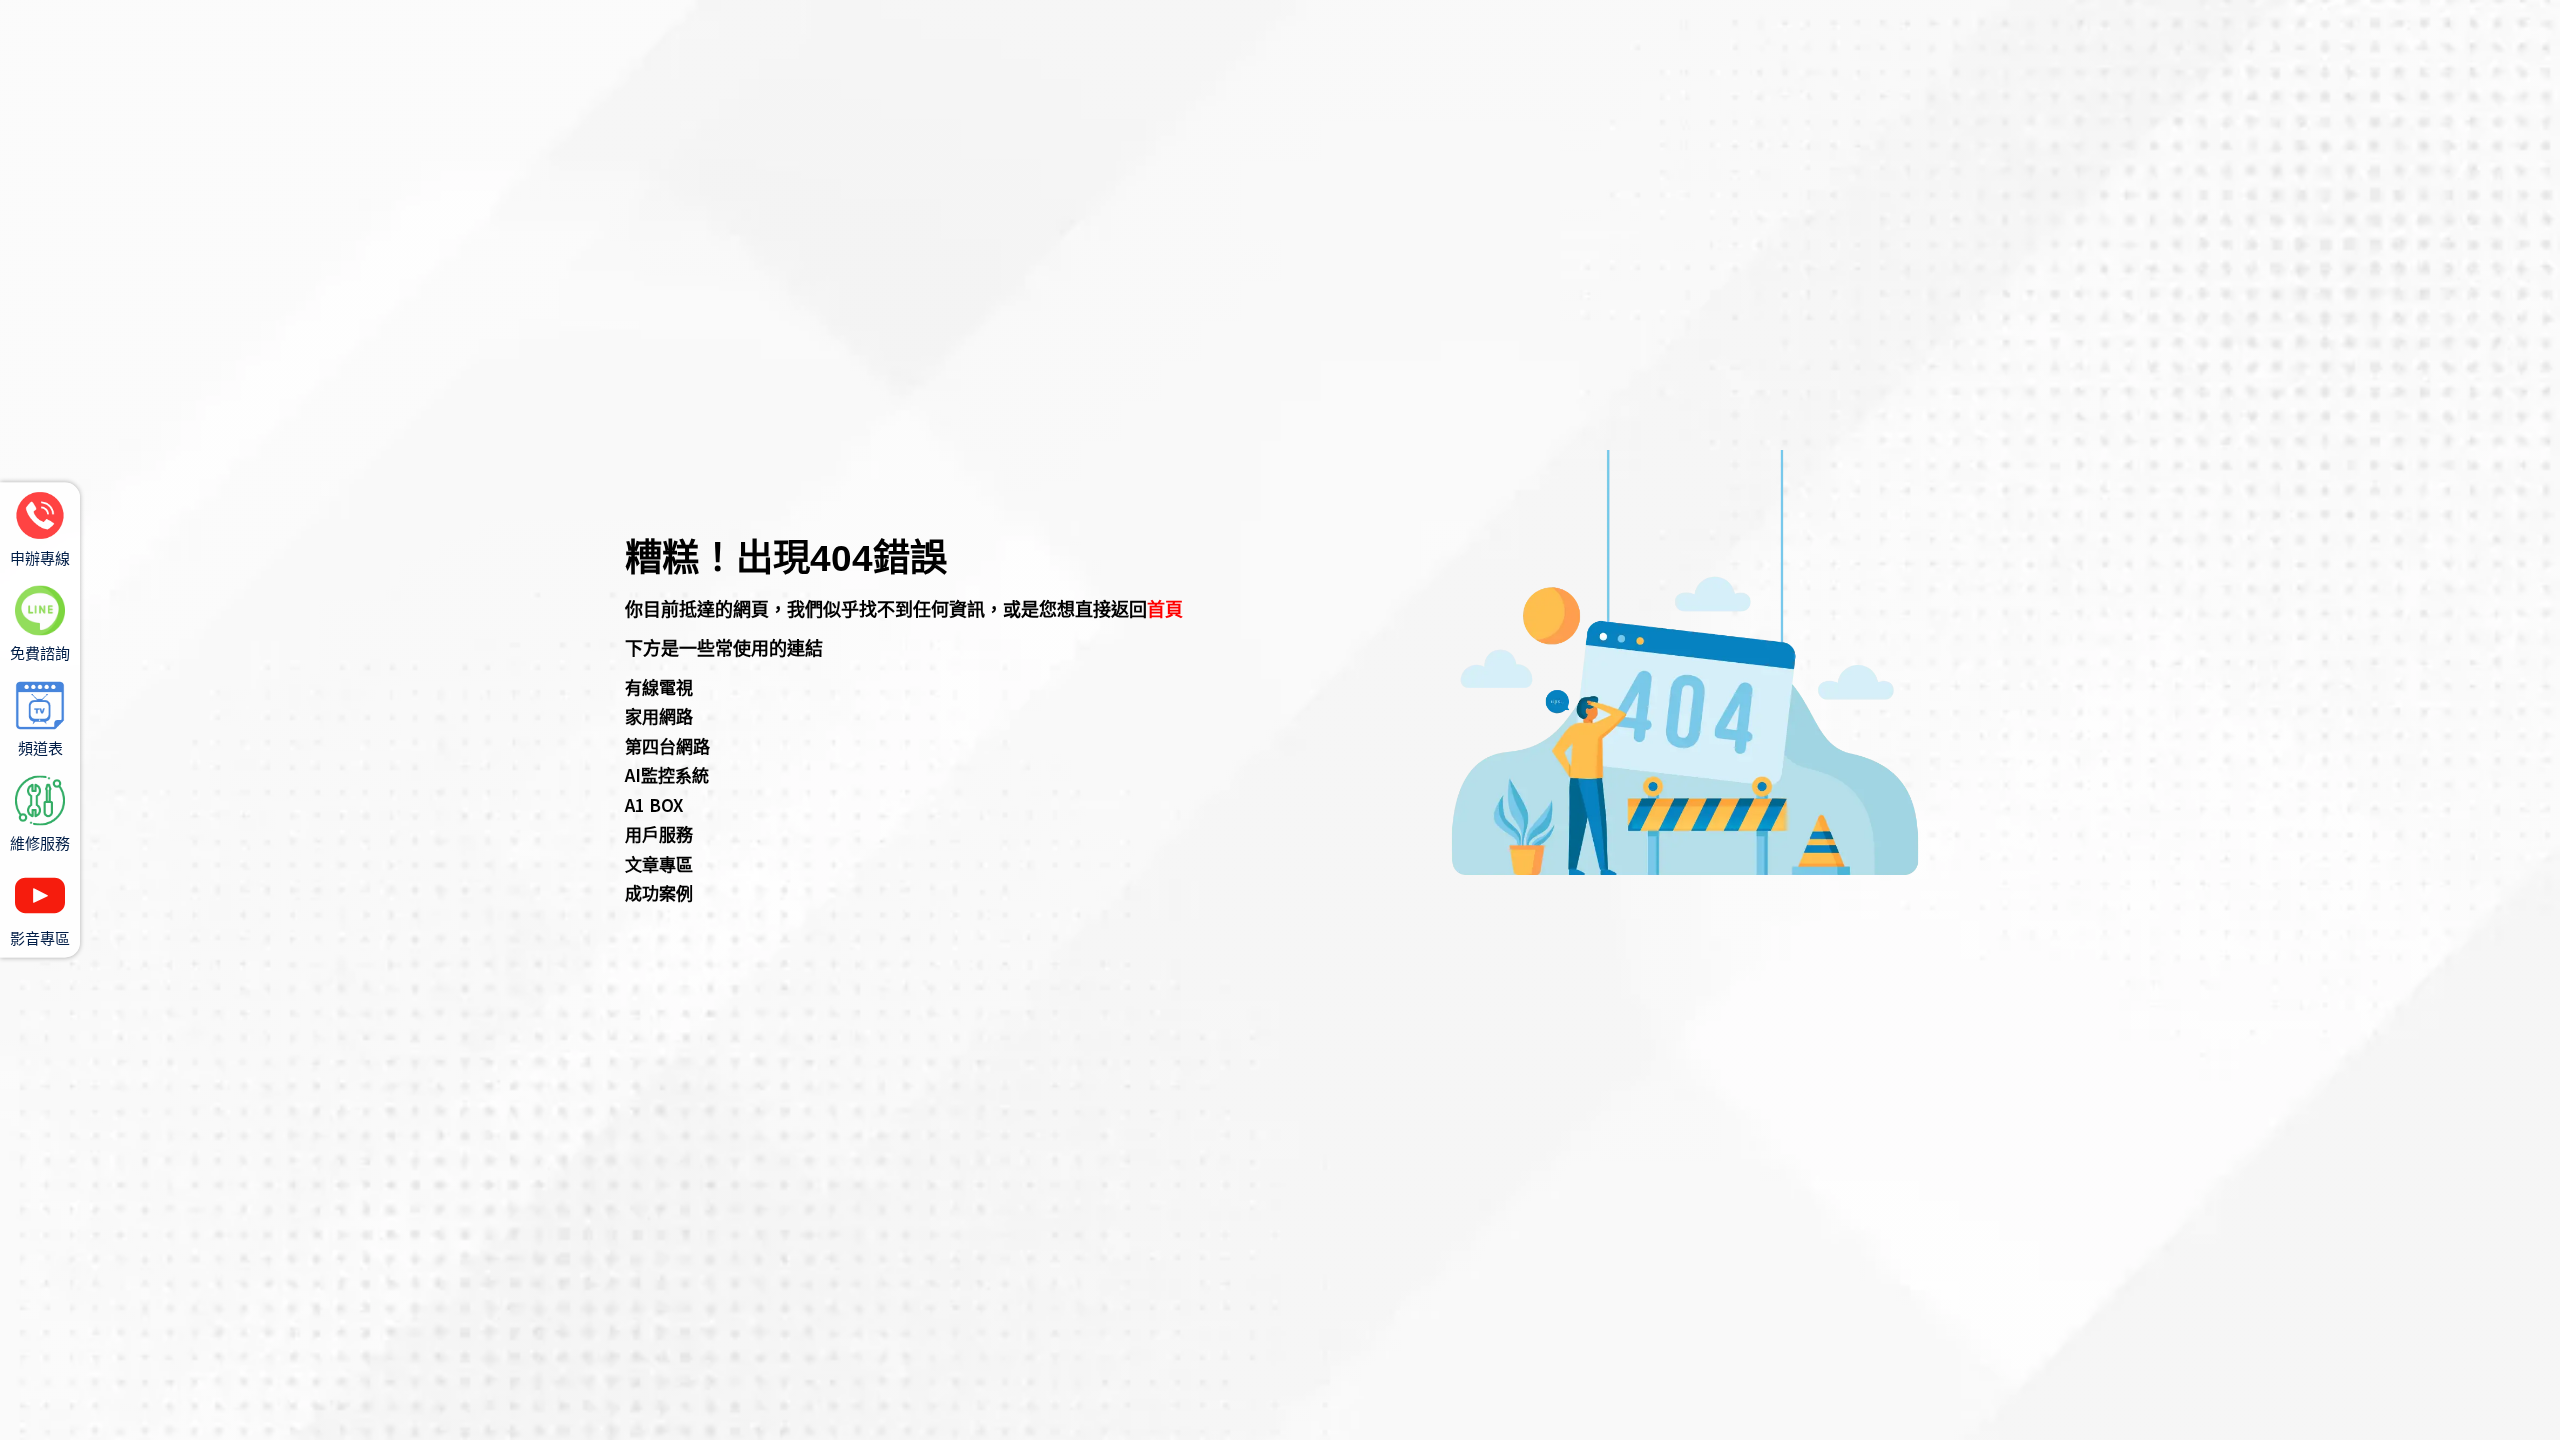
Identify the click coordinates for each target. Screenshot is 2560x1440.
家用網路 (659, 715)
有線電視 (659, 686)
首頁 (1165, 608)
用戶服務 (659, 833)
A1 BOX (654, 804)
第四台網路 (667, 745)
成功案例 (659, 892)
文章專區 (659, 863)
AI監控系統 (667, 774)
